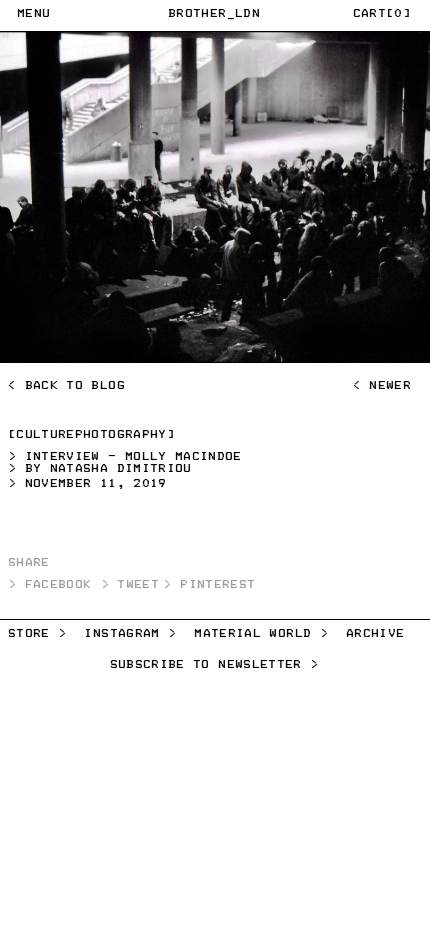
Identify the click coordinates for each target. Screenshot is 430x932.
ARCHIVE (376, 634)
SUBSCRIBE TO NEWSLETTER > (215, 665)
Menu (34, 14)
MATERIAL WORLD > (262, 634)
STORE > (38, 634)
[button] (383, 16)
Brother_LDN (215, 14)
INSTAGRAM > (131, 634)
